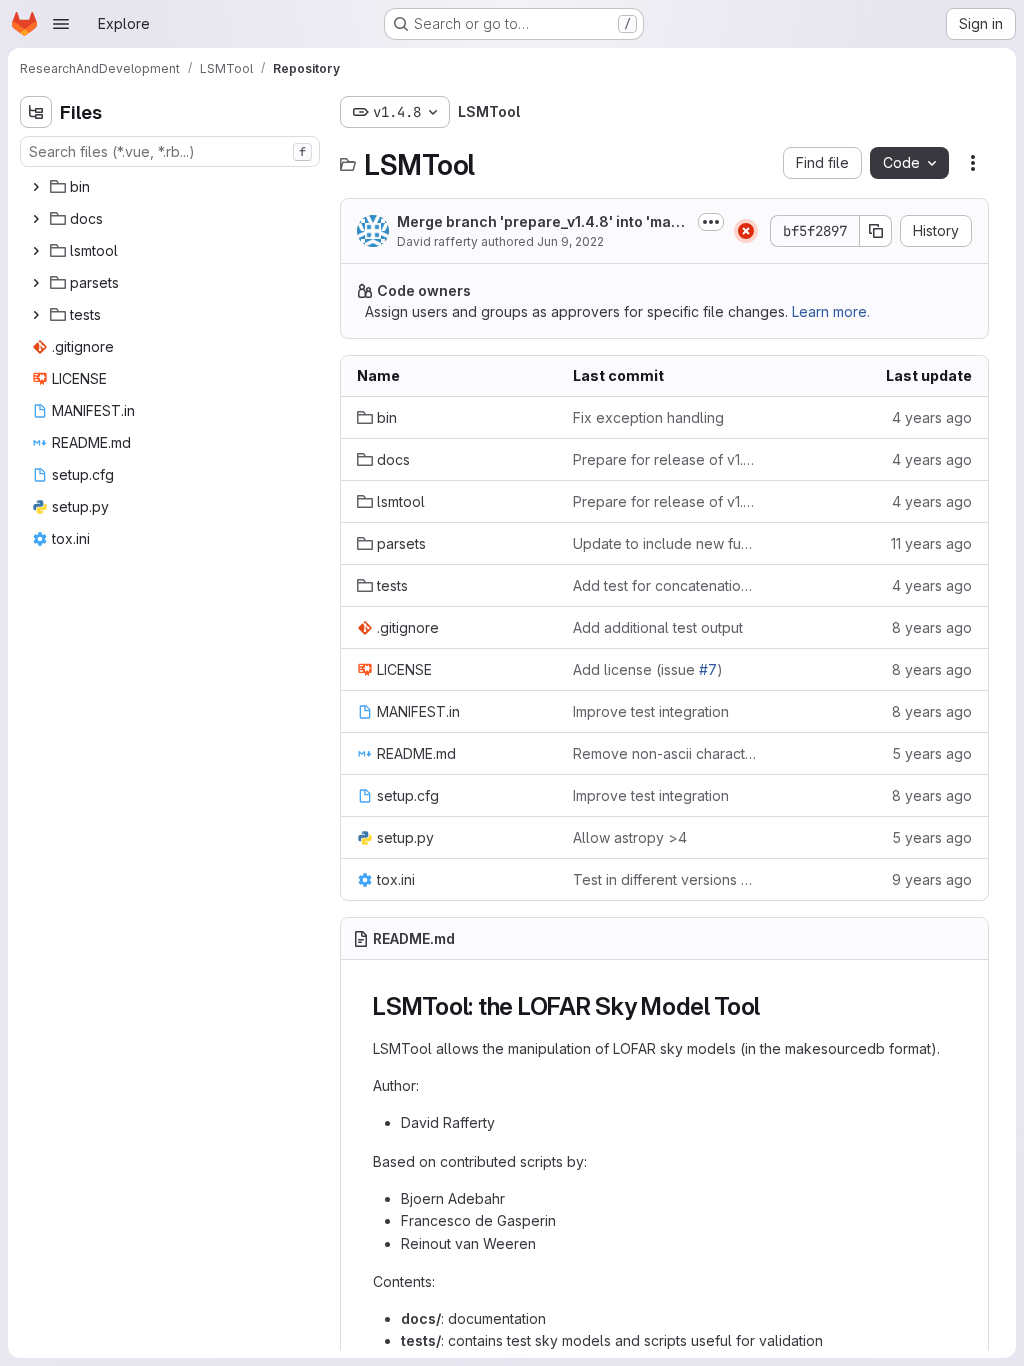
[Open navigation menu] (61, 24)
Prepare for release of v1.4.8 (665, 459)
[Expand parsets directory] (36, 283)
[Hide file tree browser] (36, 112)
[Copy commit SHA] (876, 231)
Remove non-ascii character (665, 753)
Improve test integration (651, 711)
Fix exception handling (648, 417)
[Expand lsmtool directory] (36, 251)
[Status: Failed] (746, 231)
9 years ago (932, 879)
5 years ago (932, 753)
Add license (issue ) (648, 669)
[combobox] (170, 151)
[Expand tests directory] (36, 315)
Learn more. (831, 311)
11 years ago (931, 543)
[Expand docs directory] (36, 219)
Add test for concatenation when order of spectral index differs (665, 585)
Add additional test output (658, 627)
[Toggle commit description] (711, 222)
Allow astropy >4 (630, 837)
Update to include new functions (665, 543)
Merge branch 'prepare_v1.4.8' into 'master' (540, 222)
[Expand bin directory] (36, 187)
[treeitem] (172, 187)
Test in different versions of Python (665, 879)
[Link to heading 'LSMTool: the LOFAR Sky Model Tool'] (773, 1006)
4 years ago (932, 417)
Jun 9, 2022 (570, 241)
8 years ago (932, 627)
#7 (708, 669)
